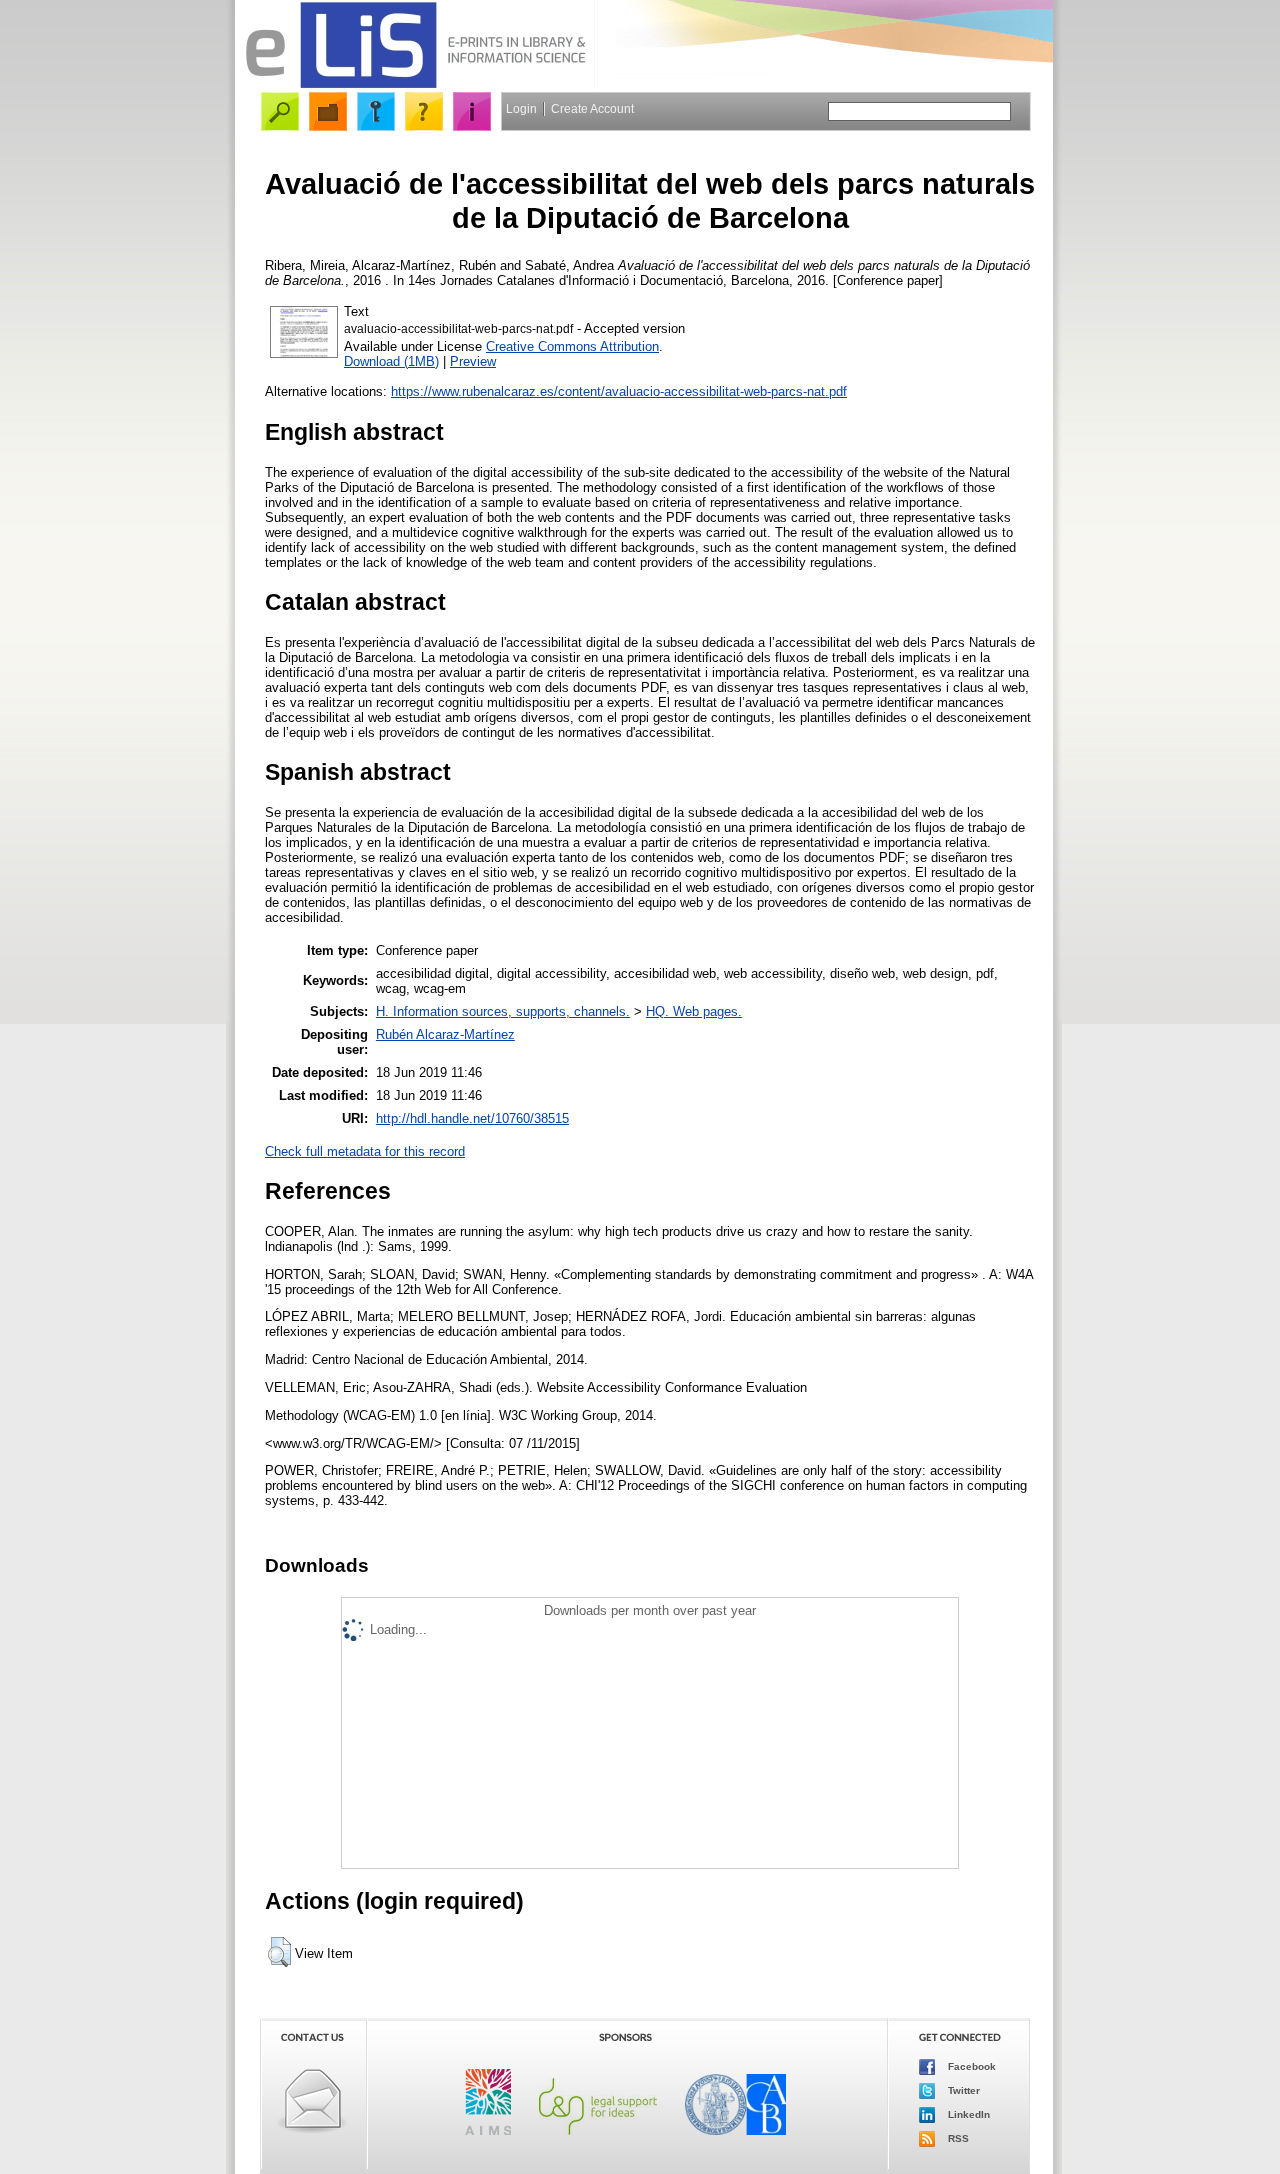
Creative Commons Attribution (572, 346)
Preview (473, 361)
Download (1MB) (391, 361)
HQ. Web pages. (694, 1011)
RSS (957, 2138)
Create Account (592, 109)
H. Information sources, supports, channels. (503, 1011)
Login (521, 109)
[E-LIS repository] (415, 84)
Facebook (970, 2066)
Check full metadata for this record (365, 1151)
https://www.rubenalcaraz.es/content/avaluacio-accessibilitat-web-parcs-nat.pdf (619, 391)
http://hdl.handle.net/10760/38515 (472, 1118)
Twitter (962, 2090)
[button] (279, 1952)
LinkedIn (967, 2114)
